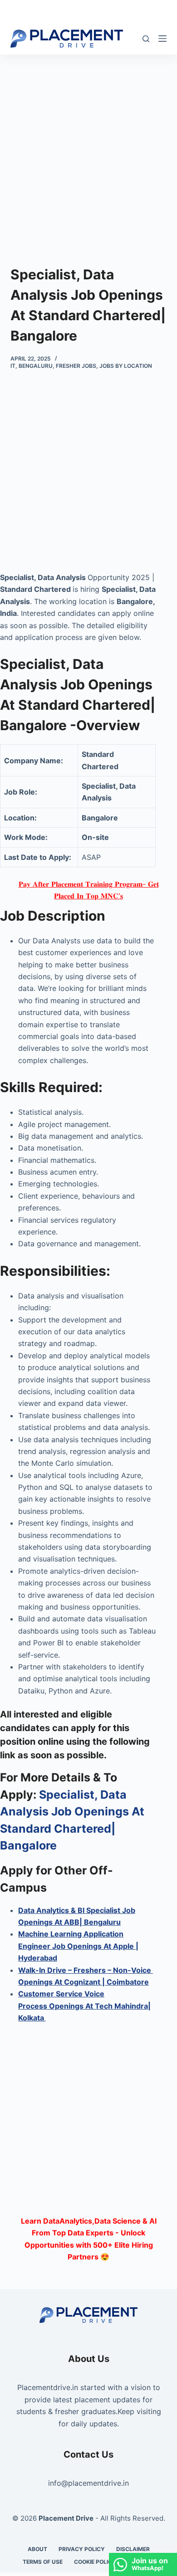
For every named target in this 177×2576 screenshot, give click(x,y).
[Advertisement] (88, 146)
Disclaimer (133, 2549)
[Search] (146, 39)
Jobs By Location (126, 366)
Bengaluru (36, 366)
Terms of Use (43, 2562)
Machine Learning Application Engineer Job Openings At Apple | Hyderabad (78, 1946)
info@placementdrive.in (88, 2483)
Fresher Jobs (76, 366)
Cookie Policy (95, 2562)
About (37, 2549)
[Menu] (162, 39)
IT (13, 366)
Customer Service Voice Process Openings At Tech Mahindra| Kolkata (84, 2006)
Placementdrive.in (48, 2387)
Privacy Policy (82, 2549)
